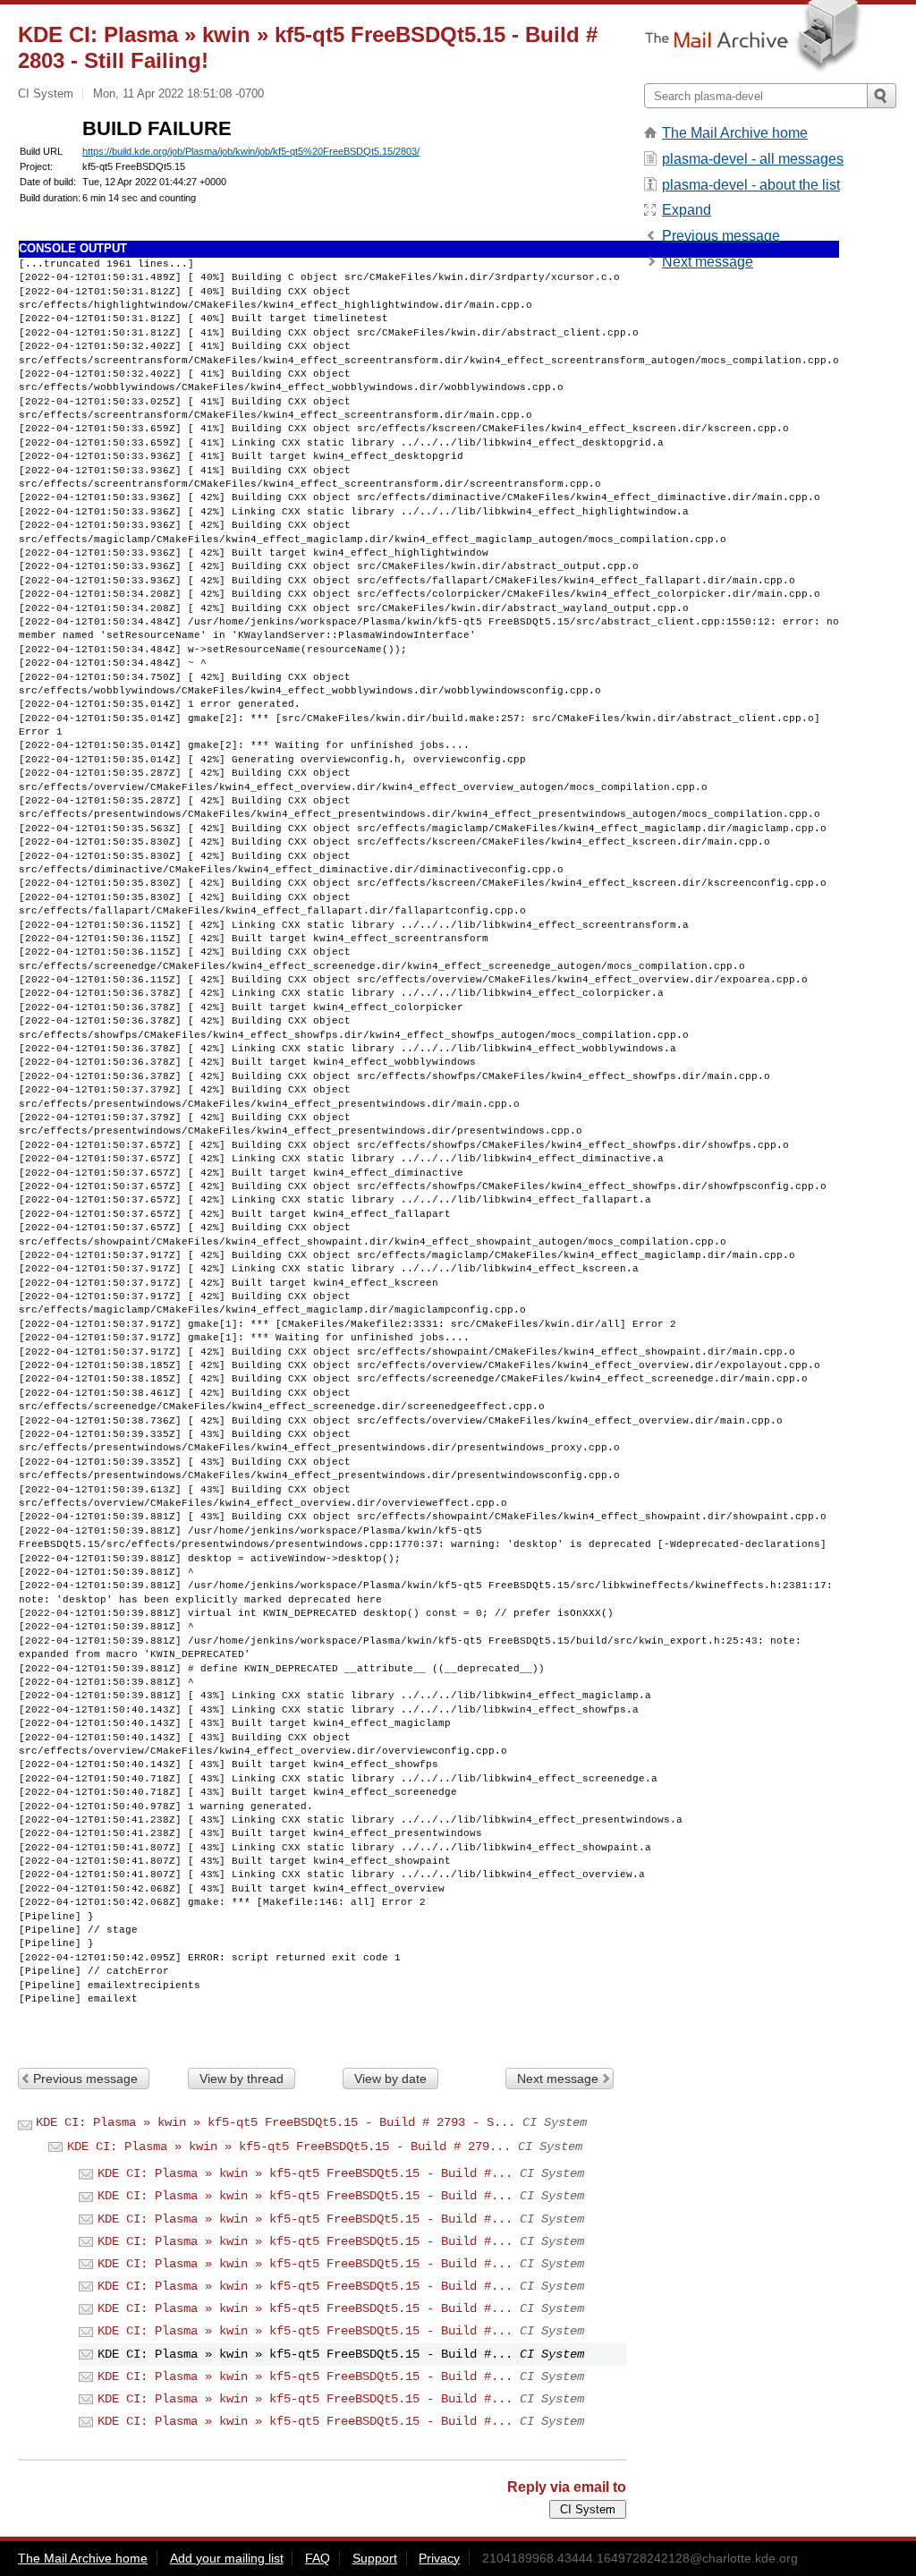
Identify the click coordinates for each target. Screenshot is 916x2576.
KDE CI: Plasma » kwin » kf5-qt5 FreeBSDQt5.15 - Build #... (305, 2173)
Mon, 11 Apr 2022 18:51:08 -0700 (178, 94)
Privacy (439, 2558)
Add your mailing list (227, 2558)
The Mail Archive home (735, 133)
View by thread (242, 2079)
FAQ (318, 2558)
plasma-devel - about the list (751, 185)
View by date (390, 2079)
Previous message (85, 2079)
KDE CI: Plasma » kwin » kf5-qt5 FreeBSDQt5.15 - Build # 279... (289, 2147)
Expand (687, 210)
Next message (558, 2079)
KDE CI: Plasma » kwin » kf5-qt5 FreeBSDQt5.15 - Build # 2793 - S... (276, 2122)
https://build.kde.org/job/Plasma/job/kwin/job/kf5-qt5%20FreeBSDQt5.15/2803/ (251, 151)
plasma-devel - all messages (753, 159)
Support (375, 2558)
